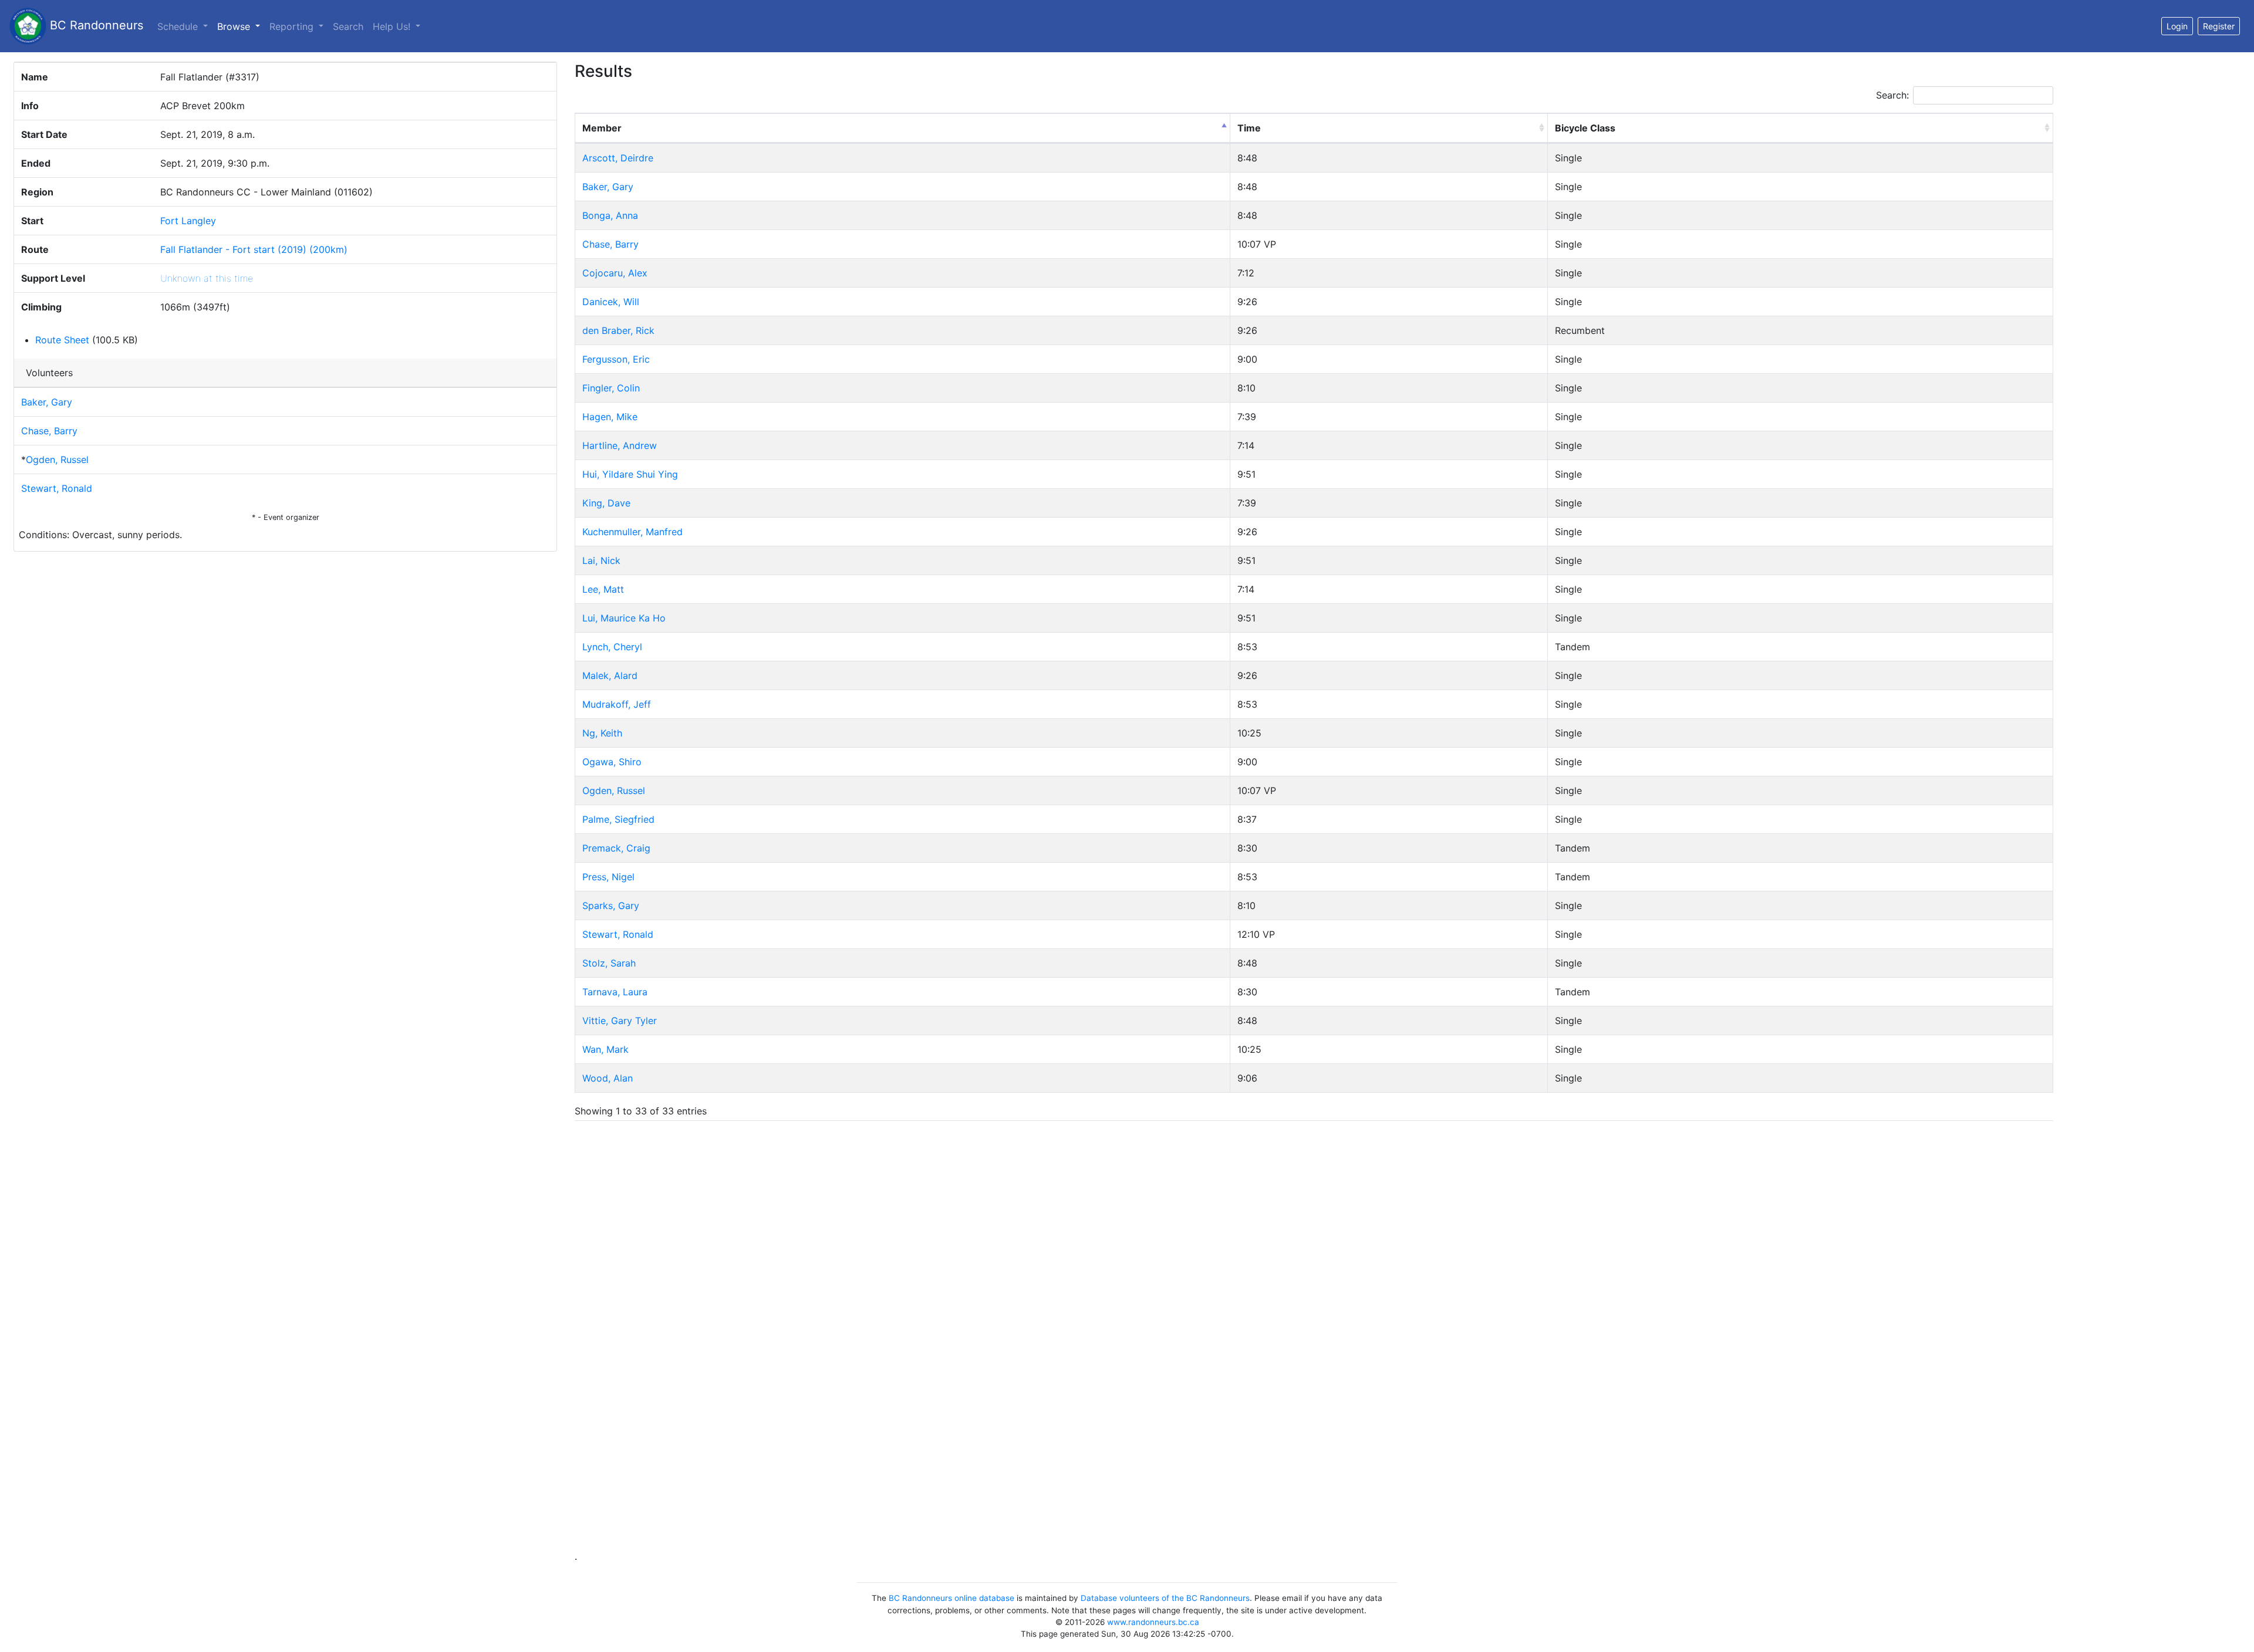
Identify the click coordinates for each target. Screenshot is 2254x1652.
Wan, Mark (605, 1049)
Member (602, 128)
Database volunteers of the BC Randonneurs (1165, 1598)
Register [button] (2219, 26)
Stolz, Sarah (609, 963)
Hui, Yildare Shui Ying (630, 474)
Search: (1892, 95)
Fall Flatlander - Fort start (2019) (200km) (254, 249)
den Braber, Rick (618, 330)
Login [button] (2177, 26)
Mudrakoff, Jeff (617, 704)
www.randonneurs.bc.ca (1153, 1622)
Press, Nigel (608, 877)
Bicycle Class (1585, 128)
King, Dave (606, 503)
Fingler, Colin (611, 388)
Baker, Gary (47, 402)
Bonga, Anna (610, 215)
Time (1249, 128)
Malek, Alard (610, 675)
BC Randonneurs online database (951, 1598)
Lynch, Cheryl (612, 647)
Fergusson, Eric (616, 359)
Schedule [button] (179, 26)
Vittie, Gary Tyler (620, 1021)
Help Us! (393, 26)
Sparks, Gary (611, 906)
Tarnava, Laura (615, 992)
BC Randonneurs (95, 25)
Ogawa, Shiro (612, 762)
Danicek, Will (611, 302)
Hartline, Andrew (620, 445)
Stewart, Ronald (57, 488)
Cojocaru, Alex (615, 273)
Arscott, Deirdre (618, 158)
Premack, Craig (616, 848)
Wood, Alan (608, 1078)
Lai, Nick (601, 560)
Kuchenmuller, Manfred (632, 532)
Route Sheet (62, 340)
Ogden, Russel (57, 460)
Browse (241, 26)
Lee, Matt (603, 589)
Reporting (293, 26)
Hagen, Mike (610, 417)
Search (348, 26)
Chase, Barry (49, 431)
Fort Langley (188, 221)
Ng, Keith (602, 733)
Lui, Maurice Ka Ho (624, 618)
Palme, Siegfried (618, 819)
